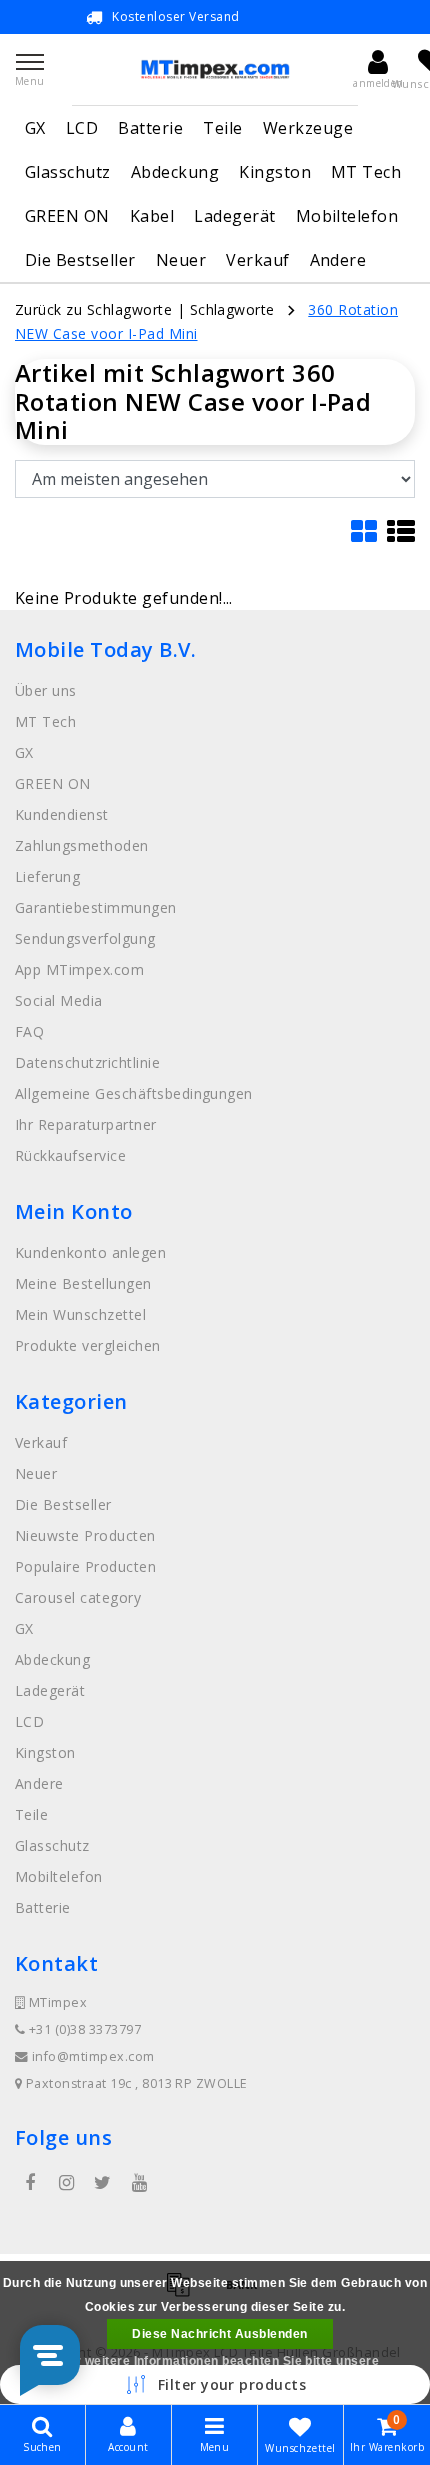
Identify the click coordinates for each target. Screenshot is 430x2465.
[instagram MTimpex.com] (66, 2183)
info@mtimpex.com (93, 2056)
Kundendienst (62, 814)
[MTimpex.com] (215, 69)
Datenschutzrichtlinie (87, 1062)
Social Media (59, 1000)
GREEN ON (67, 216)
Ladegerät (234, 216)
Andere (338, 260)
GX (35, 128)
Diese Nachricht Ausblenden (219, 2334)
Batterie (150, 128)
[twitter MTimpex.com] (103, 2183)
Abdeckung (175, 172)
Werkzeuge (308, 128)
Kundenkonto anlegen (90, 1252)
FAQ (29, 1031)
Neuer (181, 260)
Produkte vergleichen (88, 1345)
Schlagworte (232, 309)
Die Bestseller (80, 260)
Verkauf (257, 260)
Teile (222, 128)
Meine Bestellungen (83, 1283)
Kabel (152, 216)
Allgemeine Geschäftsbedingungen (134, 1093)
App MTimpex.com (79, 969)
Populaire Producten (85, 1566)
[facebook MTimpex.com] (30, 2183)
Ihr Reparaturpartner (86, 1124)
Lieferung (47, 876)
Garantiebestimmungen (96, 907)
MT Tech (366, 172)
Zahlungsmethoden (82, 845)
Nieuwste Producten (85, 1535)
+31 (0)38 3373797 (83, 2029)
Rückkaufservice (70, 1155)
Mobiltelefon (347, 216)
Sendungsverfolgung (85, 938)
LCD (82, 128)
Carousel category (78, 1597)
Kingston (275, 172)
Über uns (46, 690)
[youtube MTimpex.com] (139, 2183)
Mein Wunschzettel (80, 1314)
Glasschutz (68, 172)
